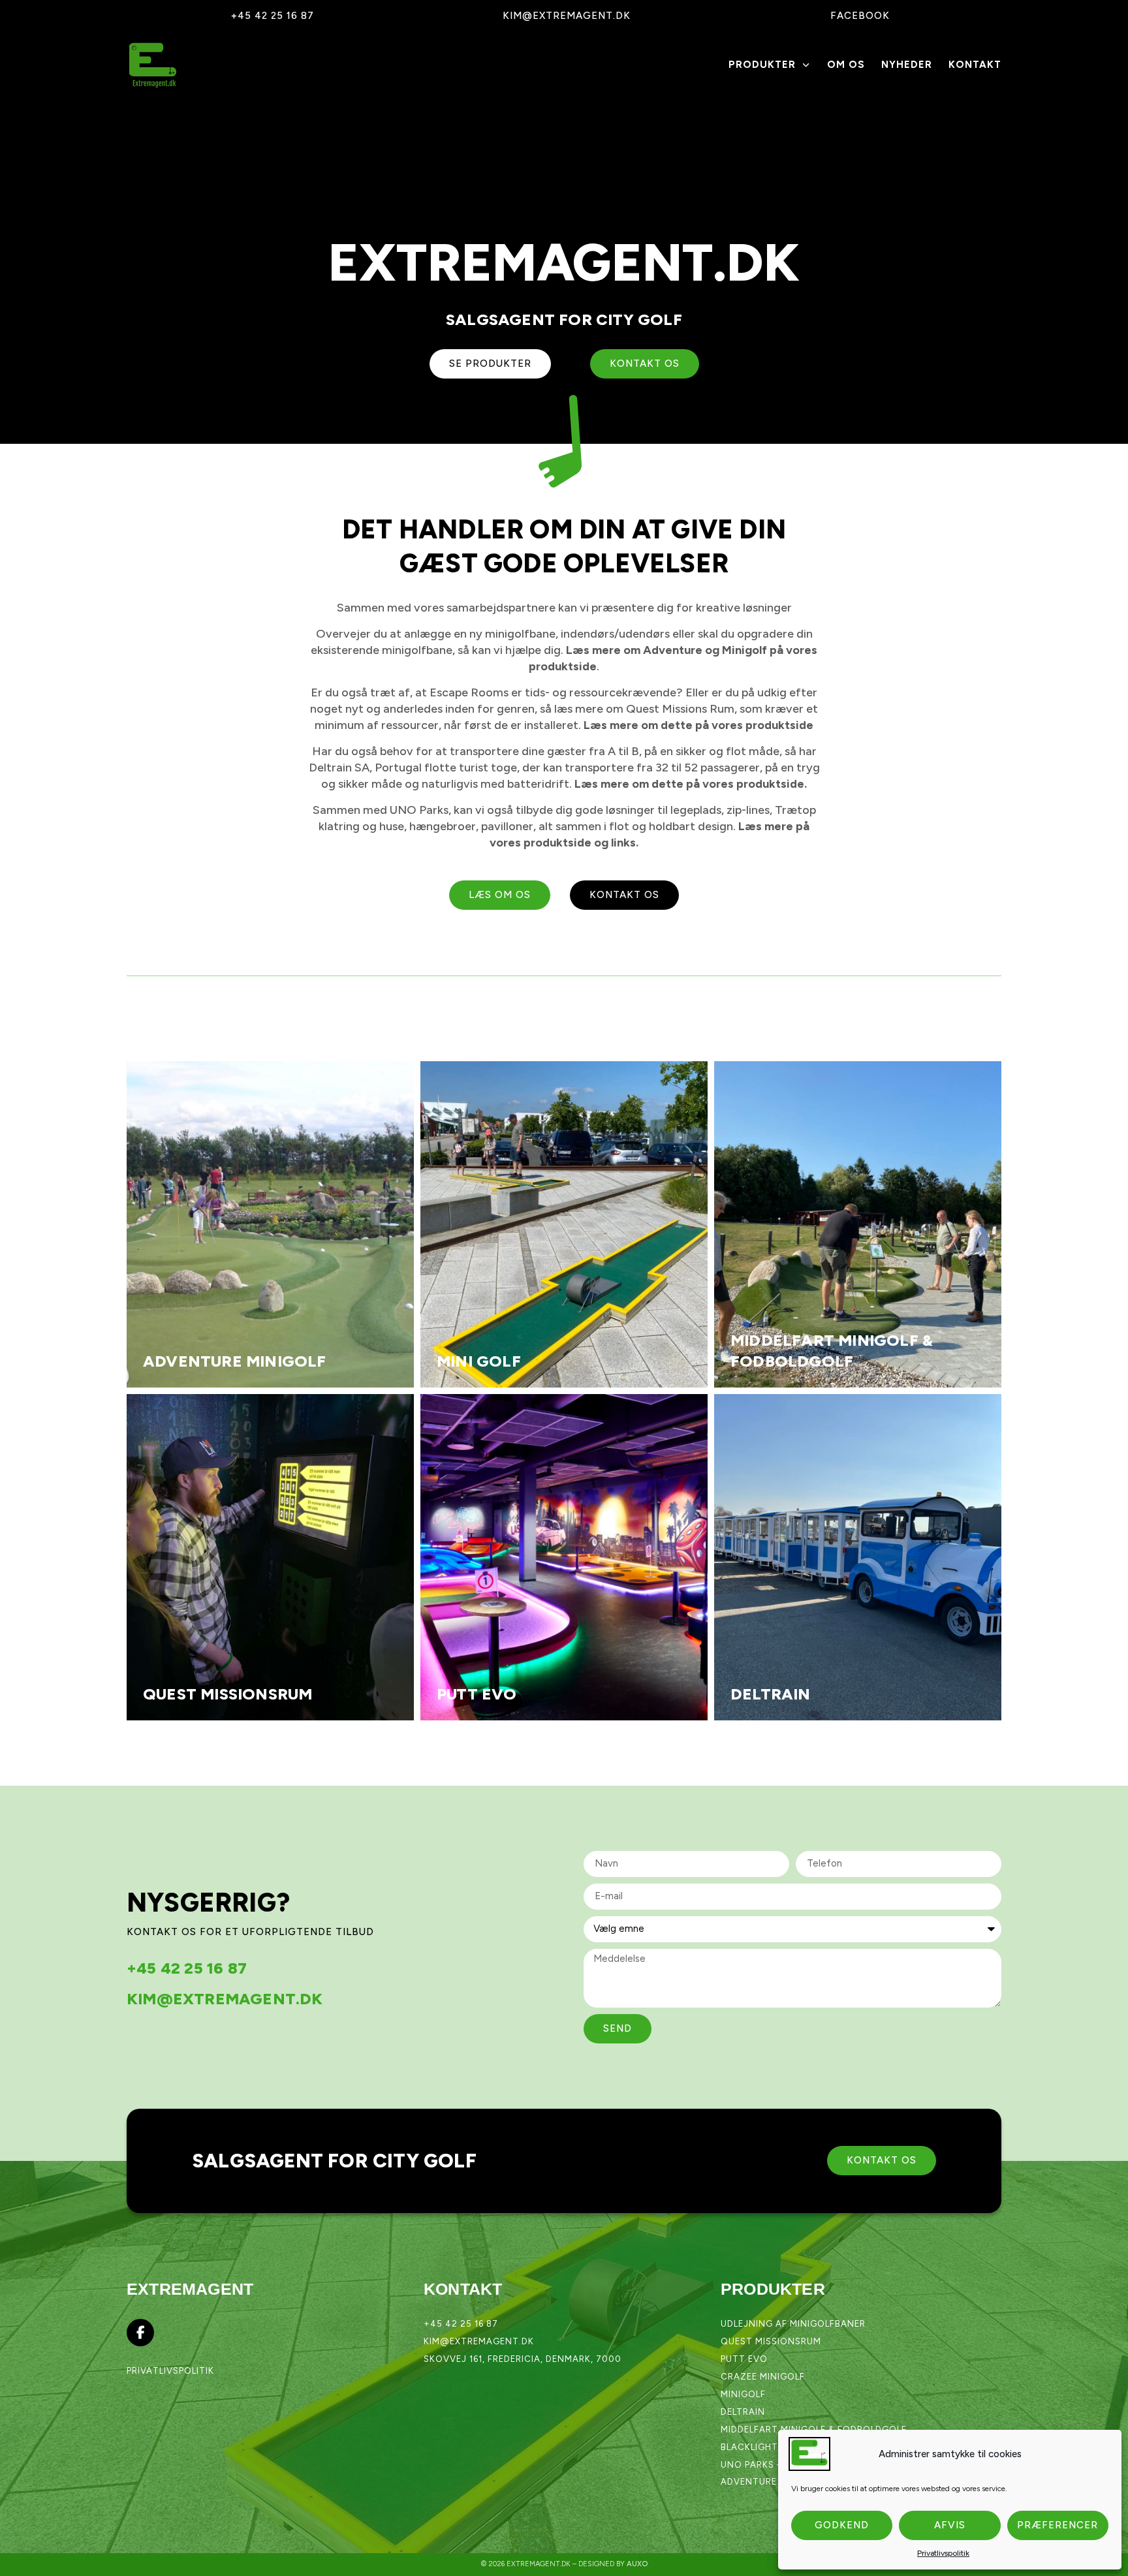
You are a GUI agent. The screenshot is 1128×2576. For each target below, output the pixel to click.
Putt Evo (744, 2359)
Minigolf (743, 2394)
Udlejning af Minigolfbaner (793, 2324)
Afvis (950, 2525)
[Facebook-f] (140, 2333)
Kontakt (975, 65)
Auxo (637, 2564)
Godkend (842, 2525)
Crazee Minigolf (763, 2377)
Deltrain (743, 2412)
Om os (846, 65)
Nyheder (907, 65)
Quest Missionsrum (771, 2341)
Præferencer (1057, 2525)
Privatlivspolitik (943, 2553)
